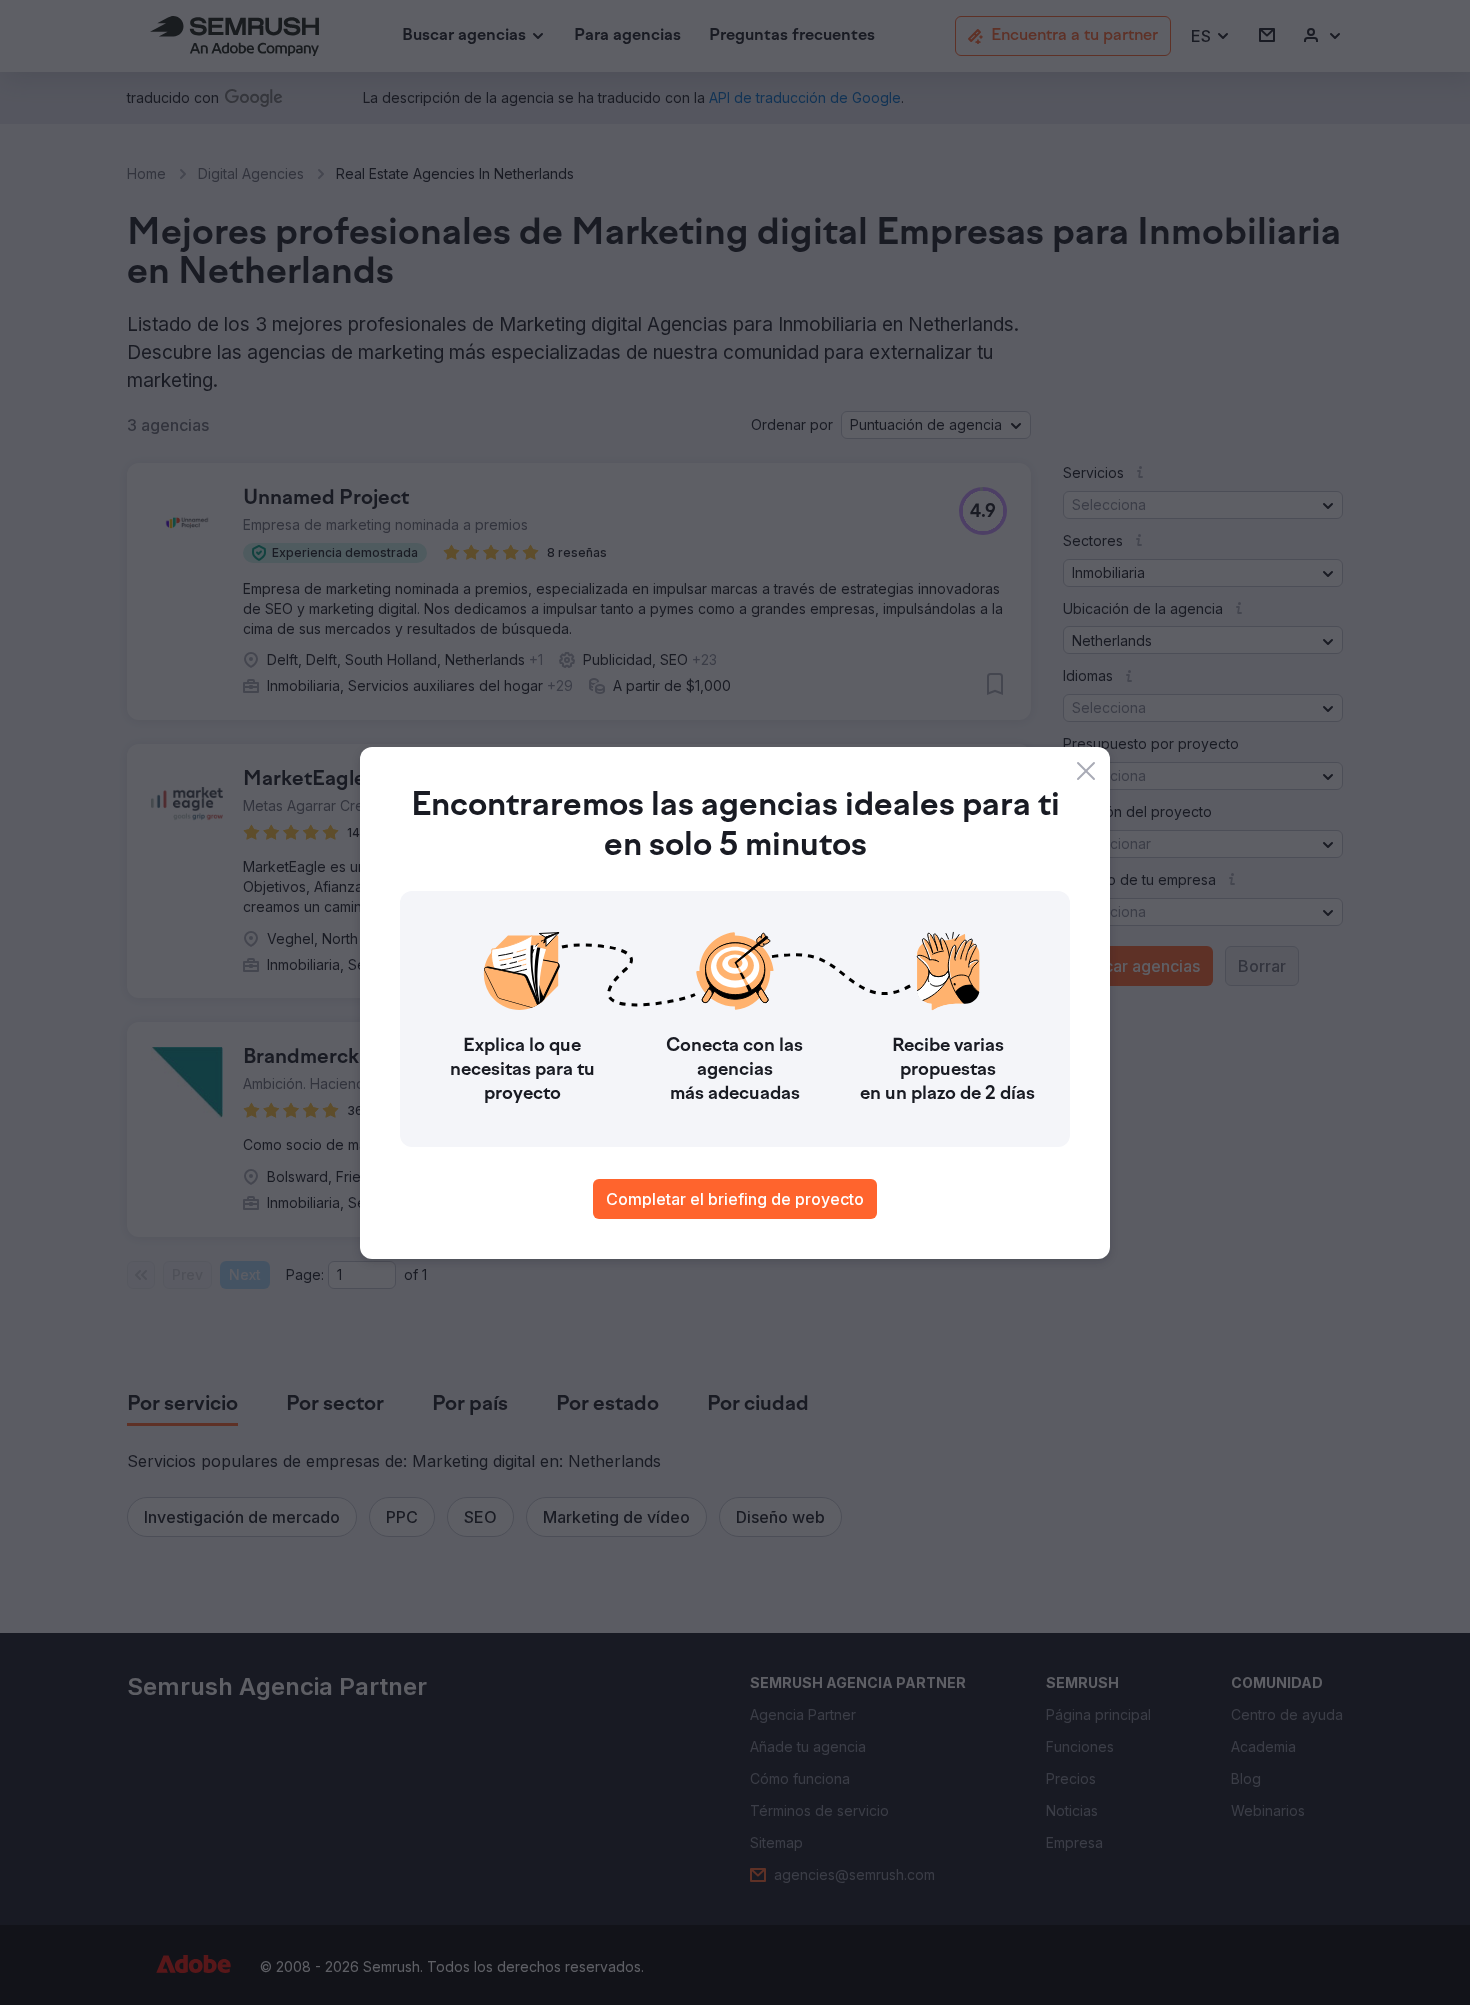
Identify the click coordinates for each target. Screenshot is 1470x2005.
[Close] (1086, 771)
